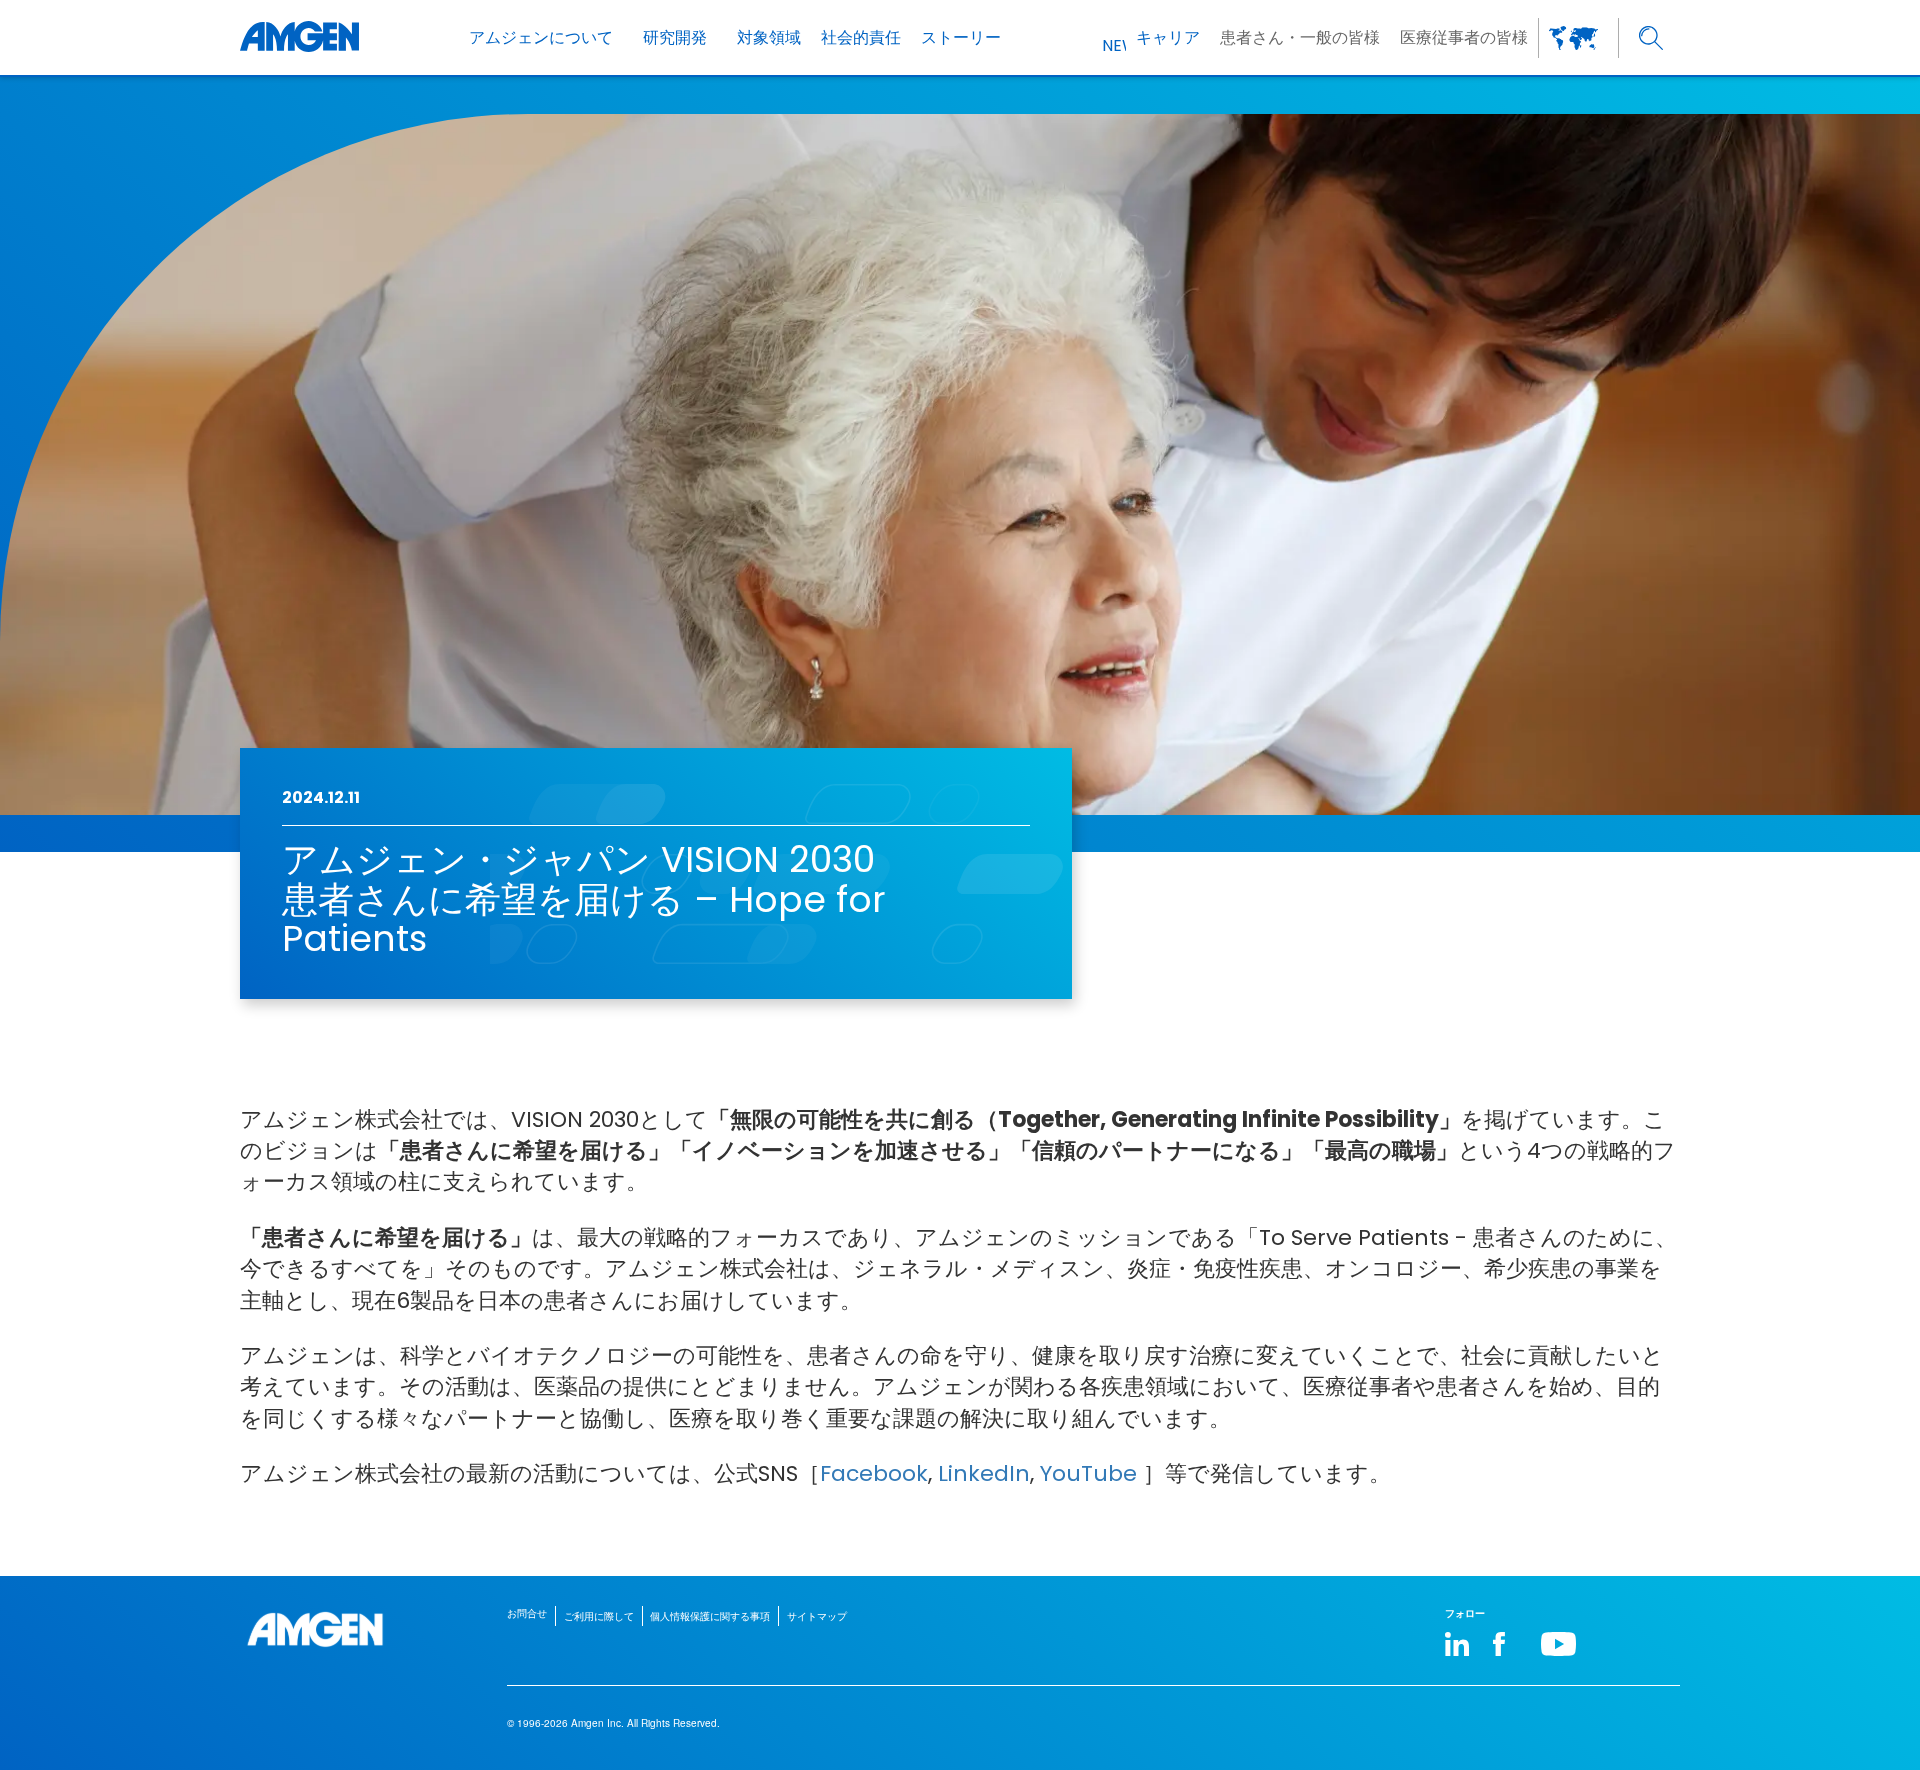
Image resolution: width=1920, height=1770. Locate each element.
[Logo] (315, 1629)
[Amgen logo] (299, 37)
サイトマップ (817, 1616)
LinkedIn (984, 1473)
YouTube (1088, 1473)
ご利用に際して (599, 1616)
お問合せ (527, 1613)
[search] (1651, 37)
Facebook (874, 1473)
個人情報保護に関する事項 (710, 1616)
